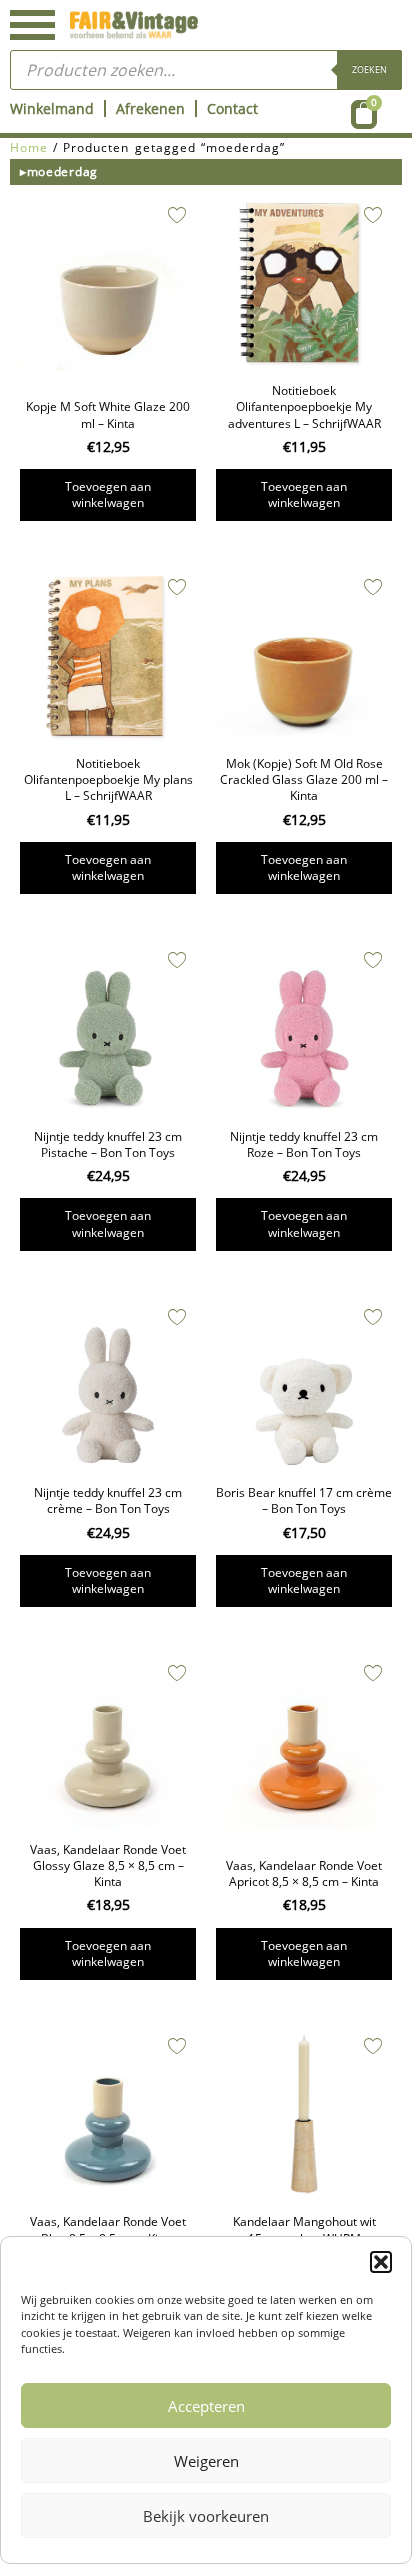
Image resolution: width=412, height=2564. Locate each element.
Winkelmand (52, 108)
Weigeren (206, 2461)
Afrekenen (150, 108)
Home (29, 147)
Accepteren (206, 2406)
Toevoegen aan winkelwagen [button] (108, 494)
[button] (381, 2262)
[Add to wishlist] (177, 215)
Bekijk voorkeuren (206, 2516)
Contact (232, 108)
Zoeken (369, 69)
